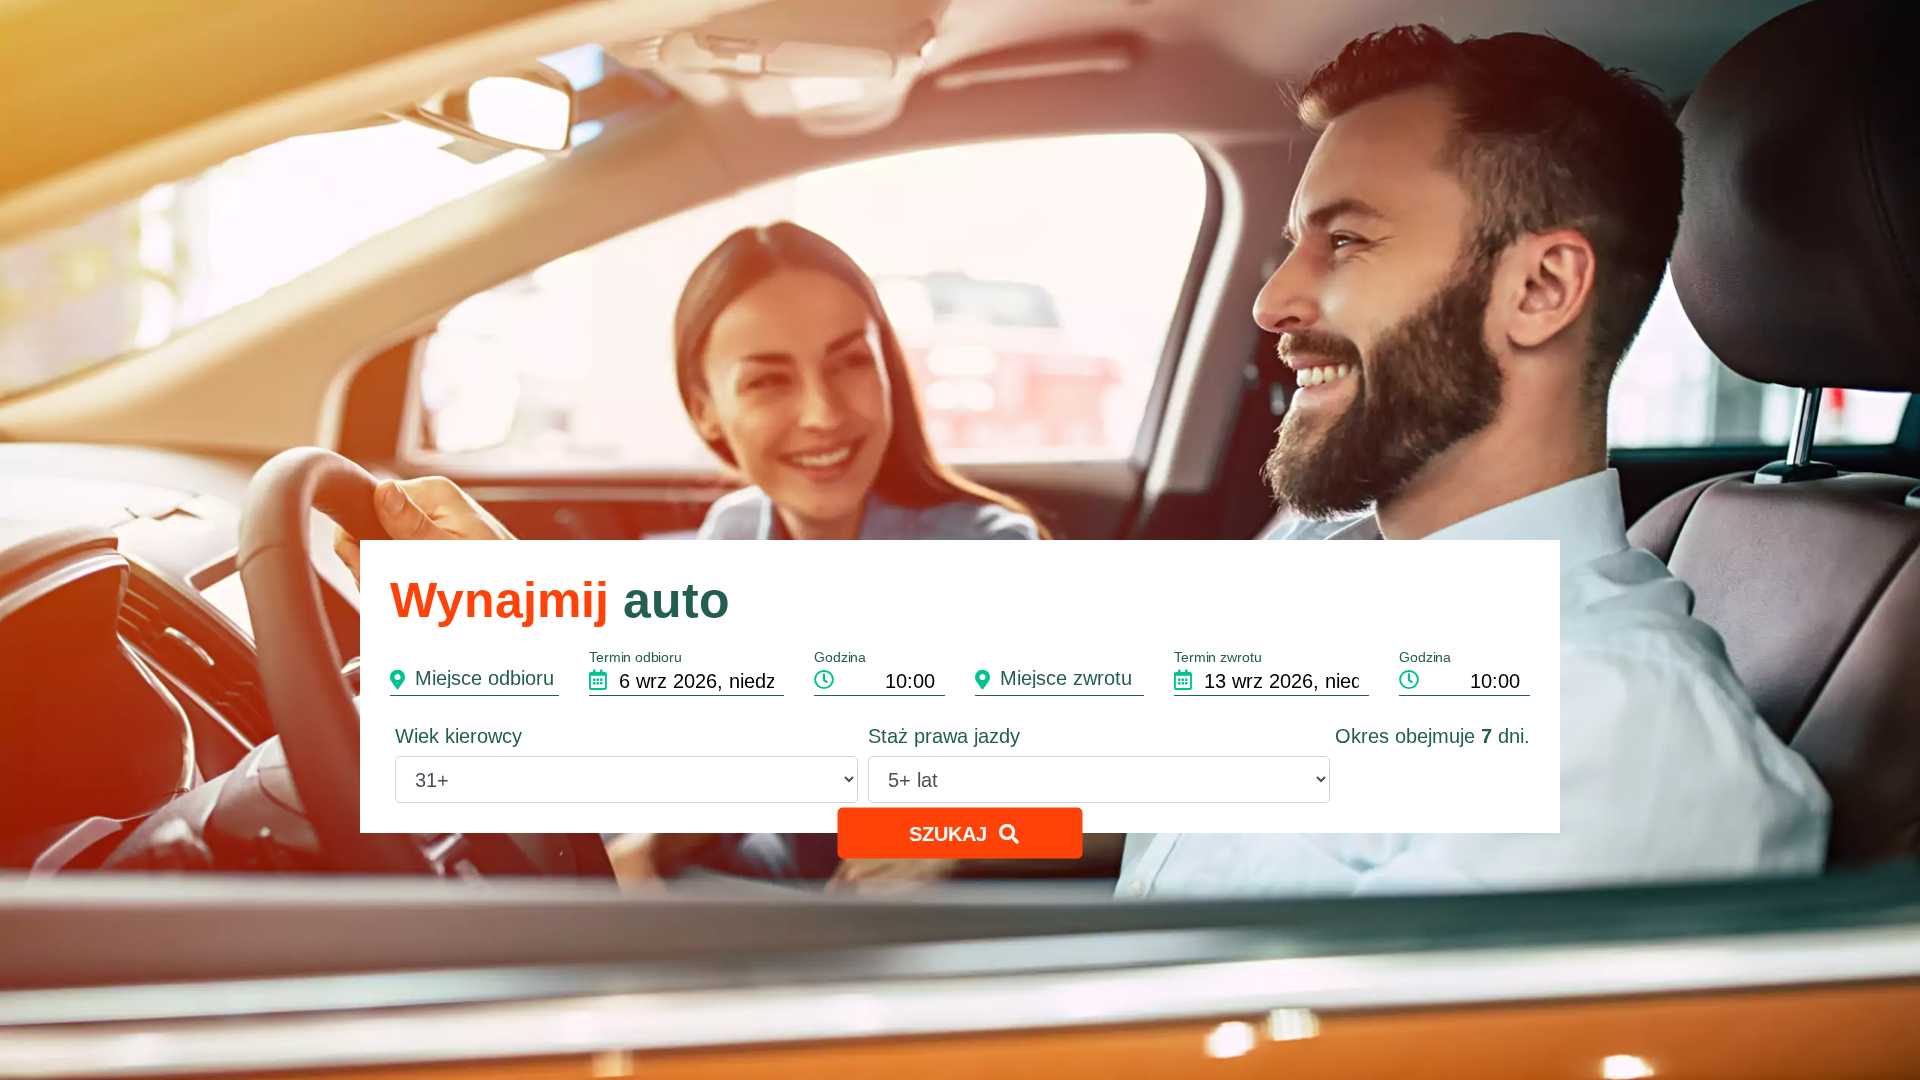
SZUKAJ (953, 834)
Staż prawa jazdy (944, 736)
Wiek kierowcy (458, 736)
